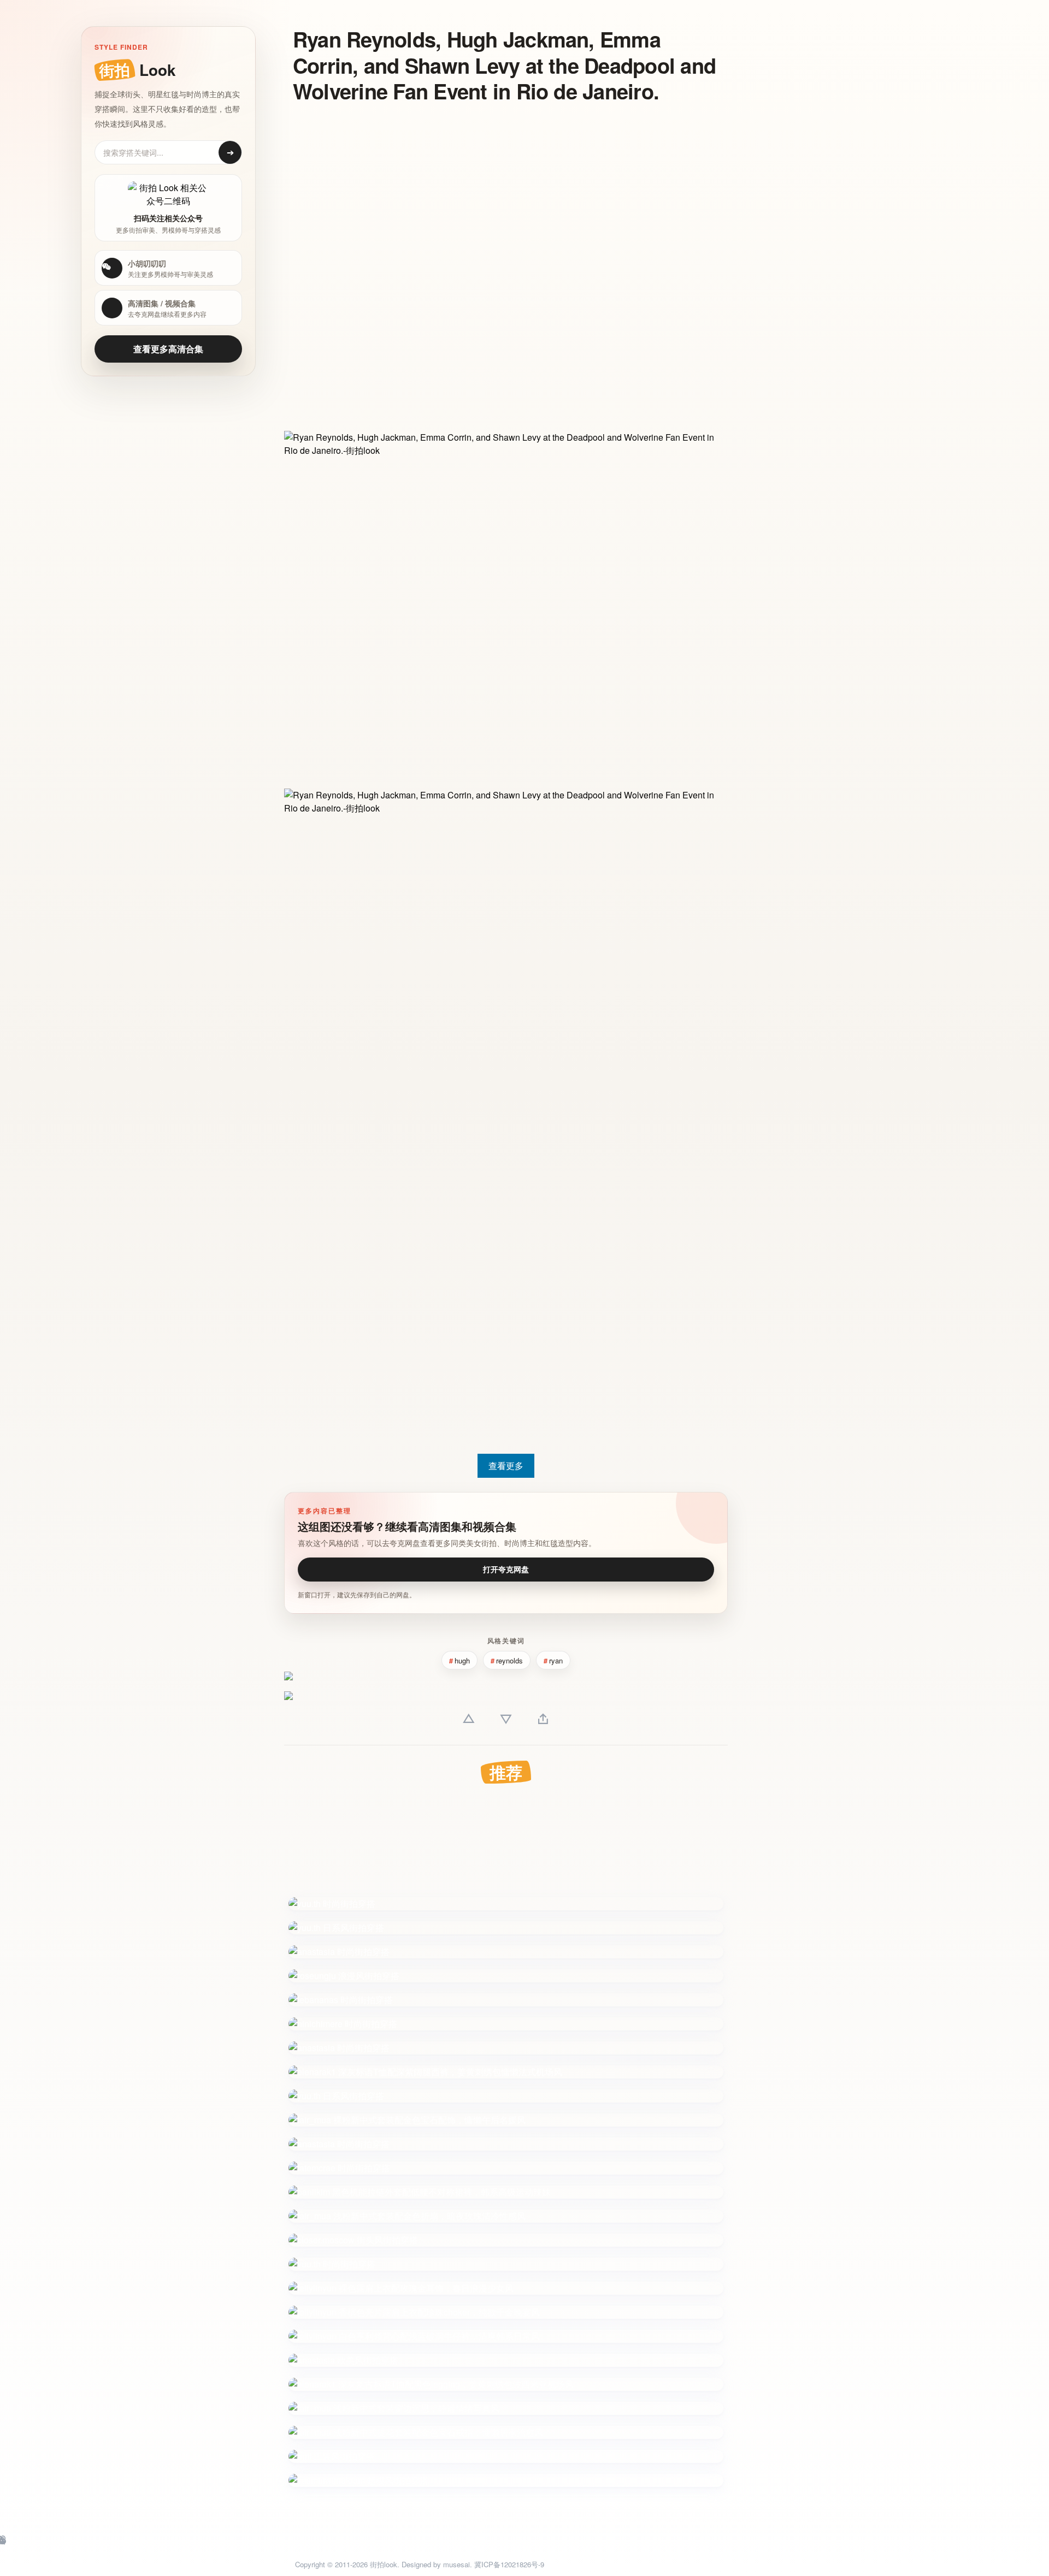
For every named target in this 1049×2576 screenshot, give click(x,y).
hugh (462, 1660)
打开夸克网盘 (506, 1569)
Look (137, 70)
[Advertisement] (497, 193)
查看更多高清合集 (168, 349)
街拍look (384, 2564)
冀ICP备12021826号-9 (509, 2564)
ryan (556, 1660)
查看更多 (506, 1465)
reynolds (509, 1660)
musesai (456, 2564)
